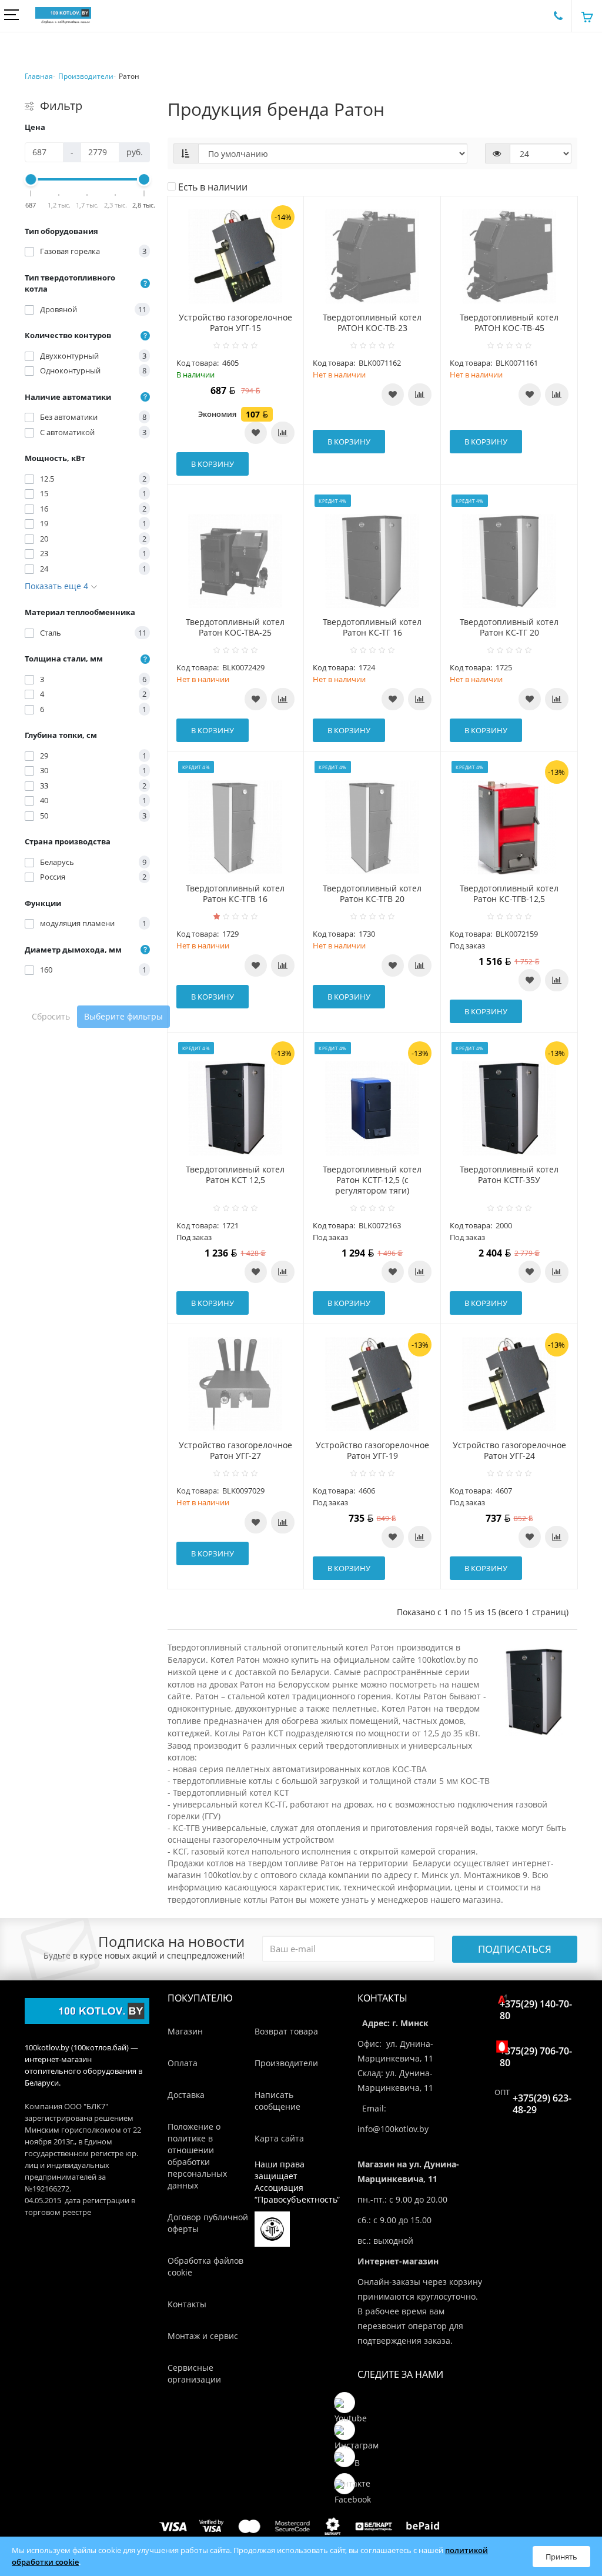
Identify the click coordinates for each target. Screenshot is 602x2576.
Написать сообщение (277, 2101)
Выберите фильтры (123, 1016)
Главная (39, 76)
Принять (561, 2557)
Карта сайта (279, 2138)
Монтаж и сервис (203, 2336)
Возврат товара (286, 2031)
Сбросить (51, 1016)
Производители (86, 76)
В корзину (213, 464)
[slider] (31, 179)
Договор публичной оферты (208, 2223)
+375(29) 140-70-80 (536, 2010)
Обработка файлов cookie (205, 2266)
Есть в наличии (212, 187)
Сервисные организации (194, 2373)
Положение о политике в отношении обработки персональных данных (197, 2156)
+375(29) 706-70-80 (536, 2057)
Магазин (185, 2031)
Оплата (183, 2063)
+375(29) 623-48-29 (542, 2104)
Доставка (186, 2095)
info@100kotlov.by (393, 2129)
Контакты (187, 2304)
